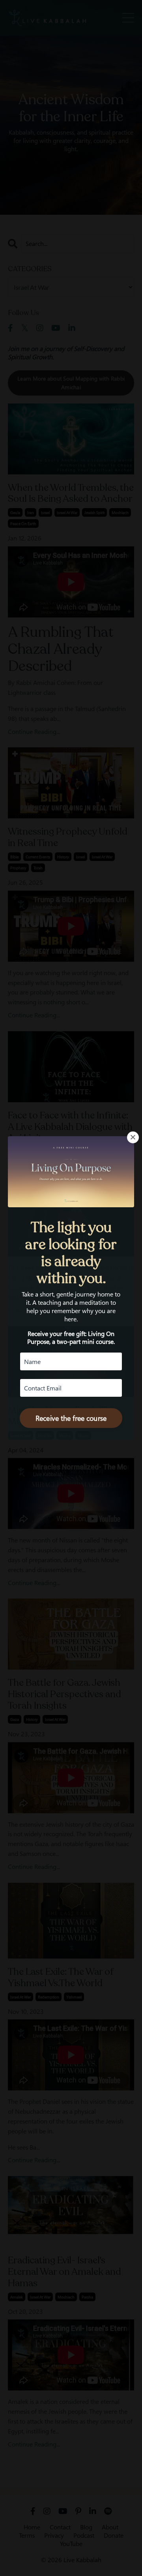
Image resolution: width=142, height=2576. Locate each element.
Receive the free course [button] (71, 1418)
